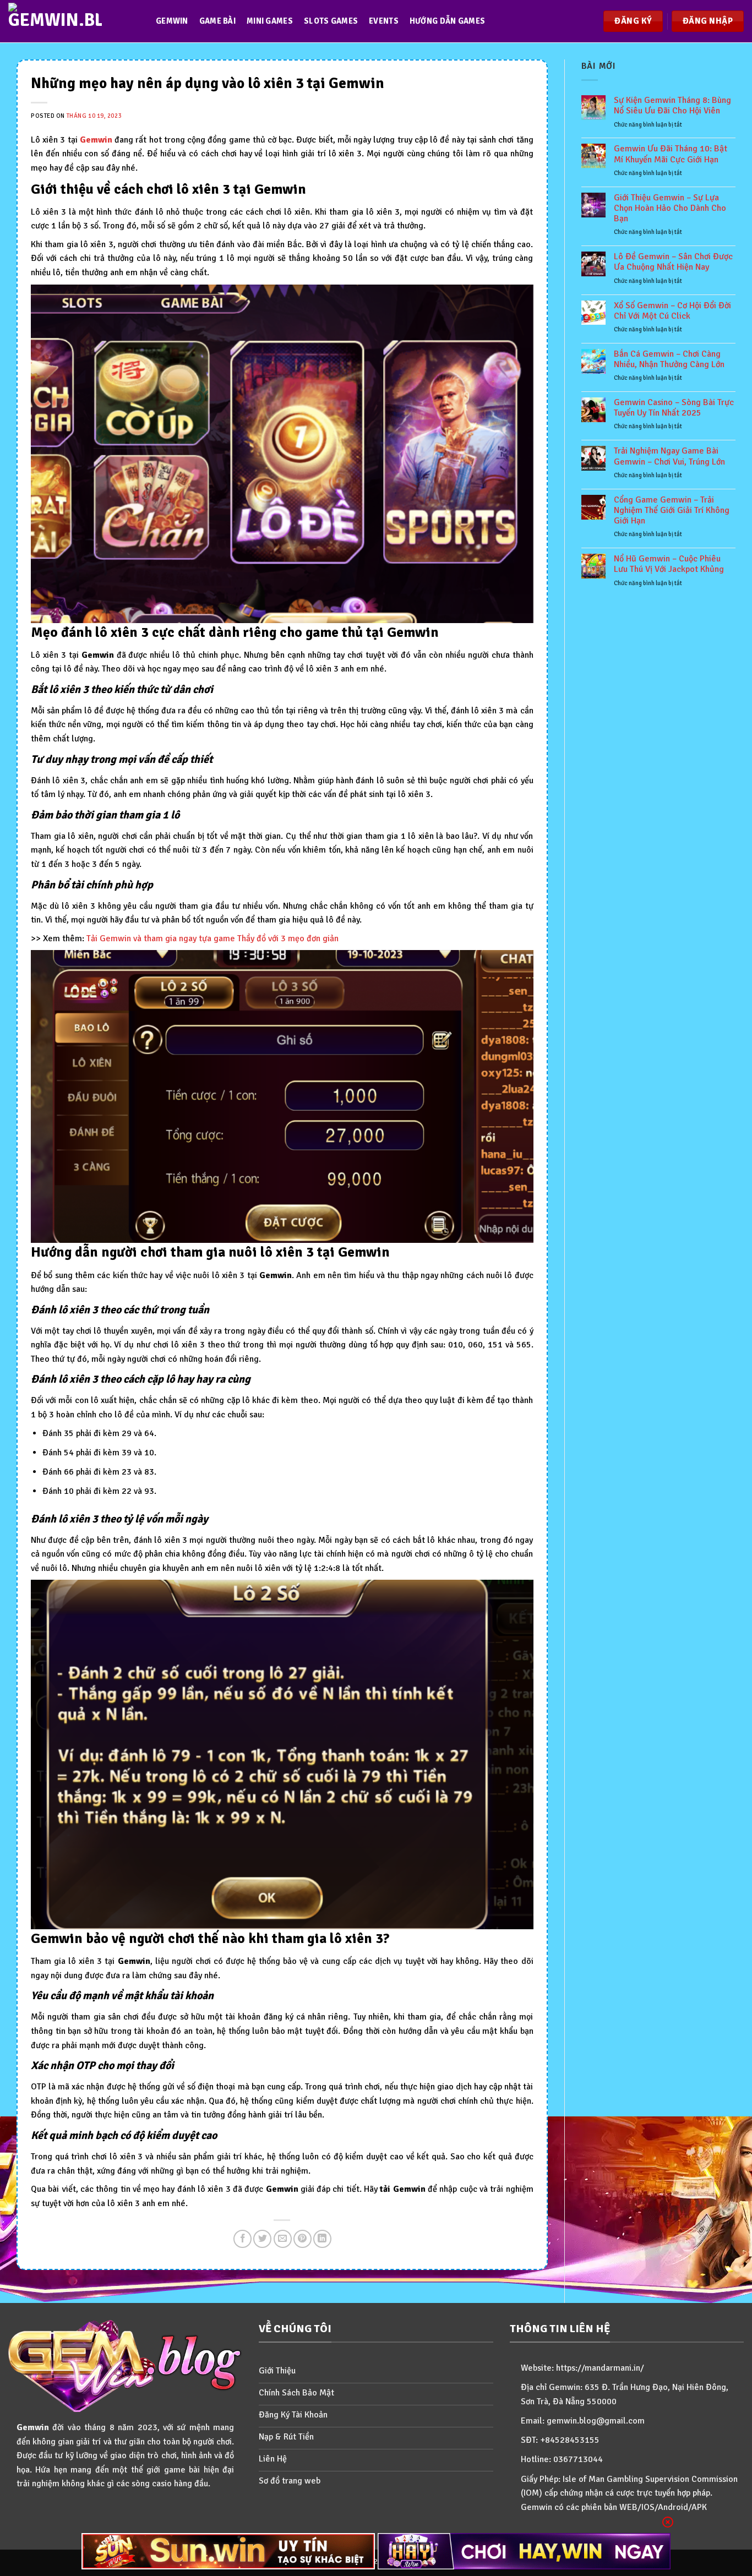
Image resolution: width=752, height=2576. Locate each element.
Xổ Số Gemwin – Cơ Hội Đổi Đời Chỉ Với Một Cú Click (672, 311)
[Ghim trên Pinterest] (303, 2239)
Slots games (331, 21)
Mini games (270, 21)
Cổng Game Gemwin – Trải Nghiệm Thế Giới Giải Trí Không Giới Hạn (672, 511)
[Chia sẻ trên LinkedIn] (322, 2239)
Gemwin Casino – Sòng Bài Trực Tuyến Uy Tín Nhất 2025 (674, 408)
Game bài (217, 21)
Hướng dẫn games (447, 21)
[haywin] (524, 2551)
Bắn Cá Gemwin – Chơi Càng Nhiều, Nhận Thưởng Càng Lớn (669, 359)
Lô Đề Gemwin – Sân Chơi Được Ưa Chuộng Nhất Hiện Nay (673, 262)
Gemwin (172, 21)
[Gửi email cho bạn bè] (283, 2239)
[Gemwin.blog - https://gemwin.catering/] (71, 21)
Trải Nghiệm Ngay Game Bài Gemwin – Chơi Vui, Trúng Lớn (669, 456)
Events (384, 21)
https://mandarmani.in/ (600, 2368)
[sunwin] (228, 2551)
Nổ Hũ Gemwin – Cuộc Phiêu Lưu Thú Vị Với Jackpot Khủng (669, 564)
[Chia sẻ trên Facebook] (243, 2239)
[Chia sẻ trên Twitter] (262, 2239)
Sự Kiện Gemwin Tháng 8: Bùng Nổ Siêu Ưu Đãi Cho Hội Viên (672, 106)
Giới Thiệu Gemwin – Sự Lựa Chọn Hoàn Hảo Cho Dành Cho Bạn (670, 208)
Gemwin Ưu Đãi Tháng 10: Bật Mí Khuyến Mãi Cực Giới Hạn (671, 154)
